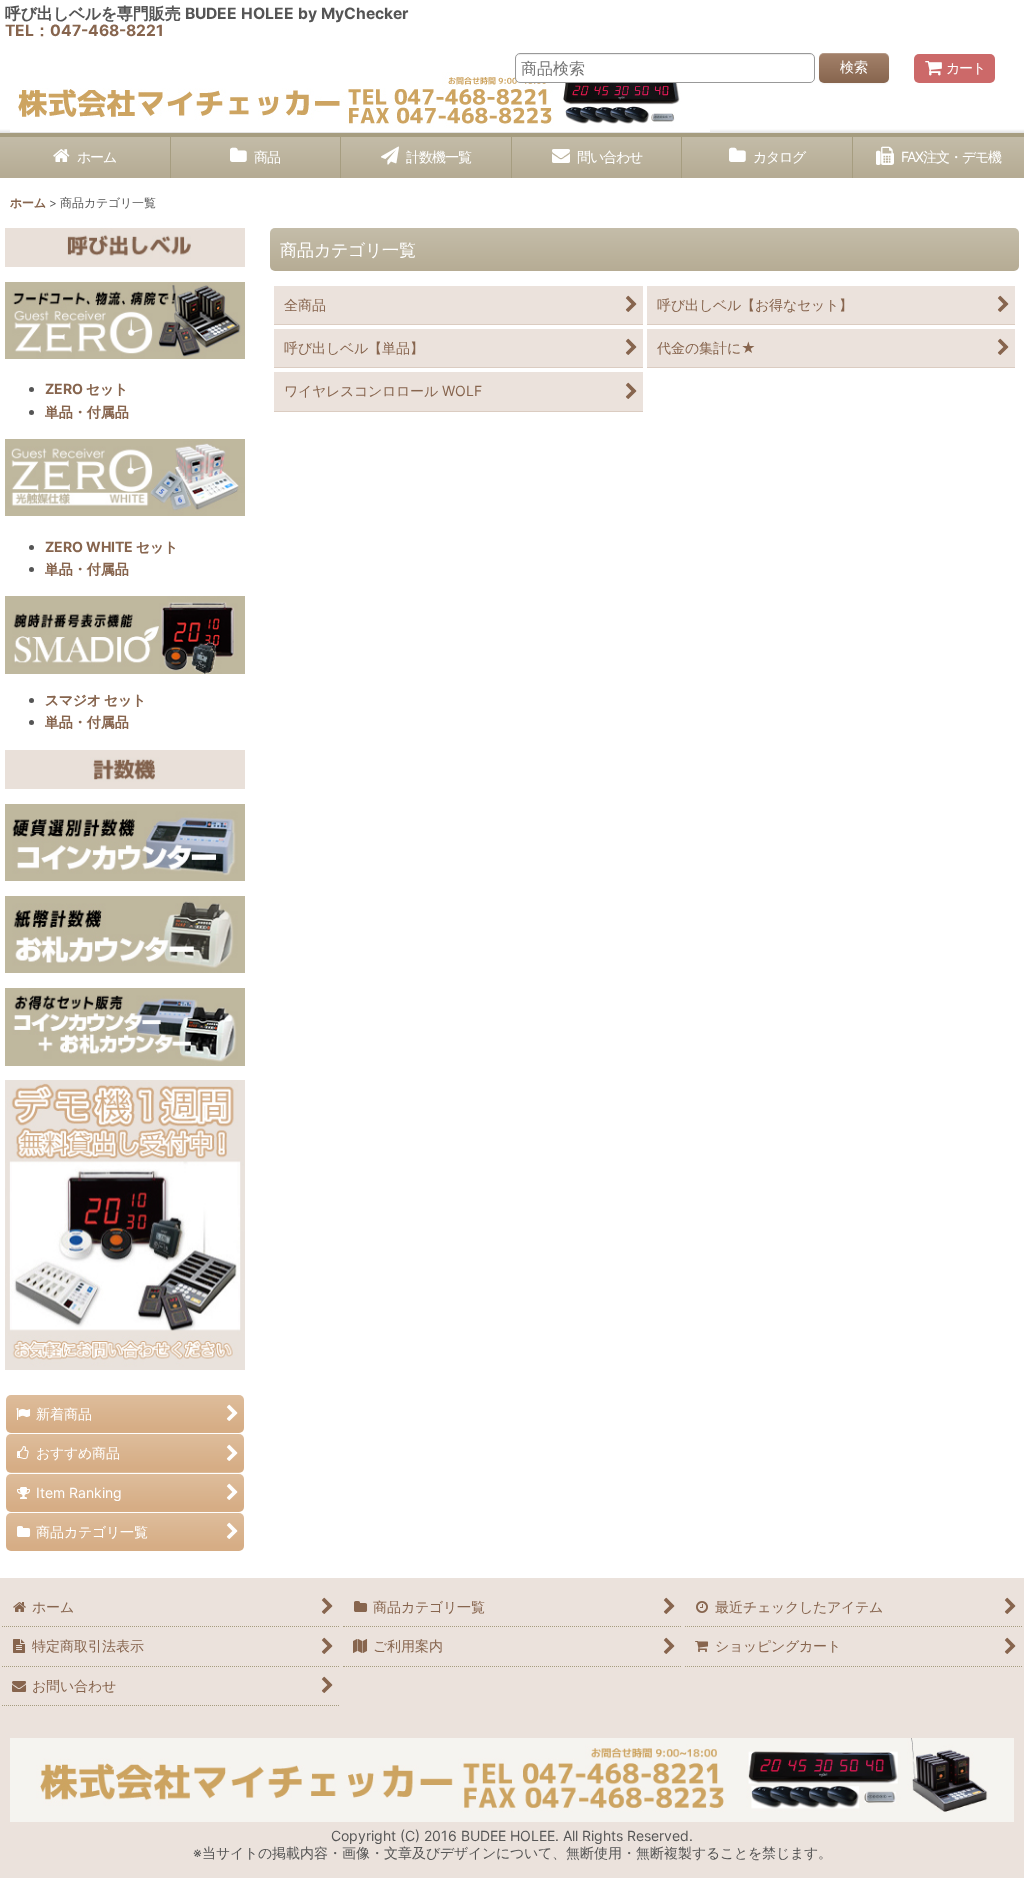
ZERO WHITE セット (111, 546)
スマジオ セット (95, 699)
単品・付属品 (87, 411)
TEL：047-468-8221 (84, 30)
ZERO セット (86, 388)
